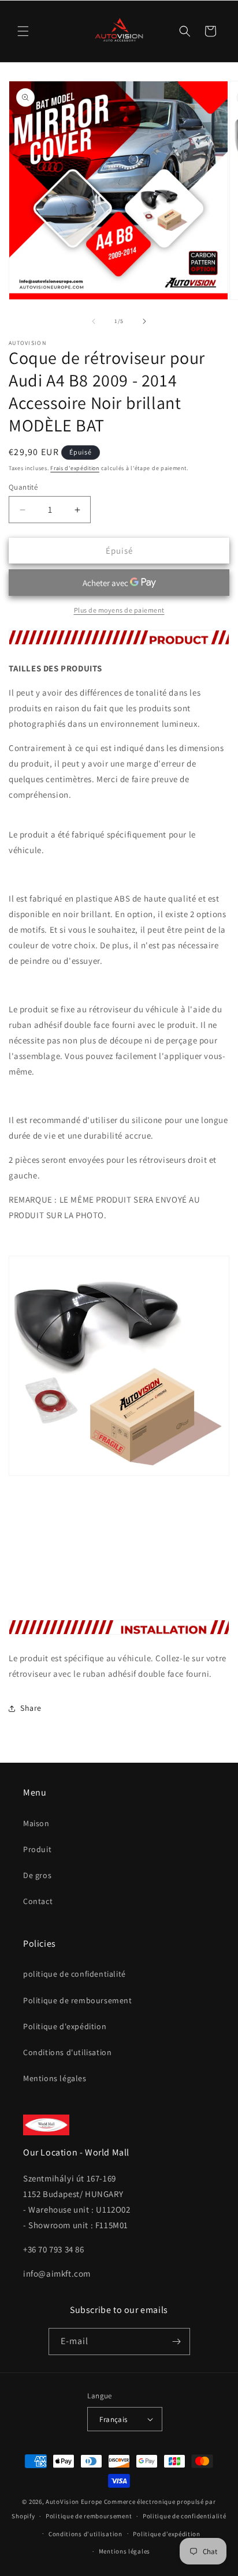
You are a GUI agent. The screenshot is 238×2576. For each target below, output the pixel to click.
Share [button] (31, 1708)
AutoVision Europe (74, 2502)
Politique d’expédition (166, 2534)
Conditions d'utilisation (67, 2052)
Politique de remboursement (78, 2000)
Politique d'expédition (65, 2026)
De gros (37, 1875)
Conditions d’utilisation (85, 2534)
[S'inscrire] (177, 2342)
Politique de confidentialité (185, 2516)
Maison (36, 1823)
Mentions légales (55, 2078)
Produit (37, 1849)
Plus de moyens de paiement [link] (119, 610)
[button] (23, 31)
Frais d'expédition (75, 468)
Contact (38, 1901)
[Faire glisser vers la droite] (144, 321)
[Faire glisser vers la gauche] (94, 321)
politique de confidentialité (75, 1974)
